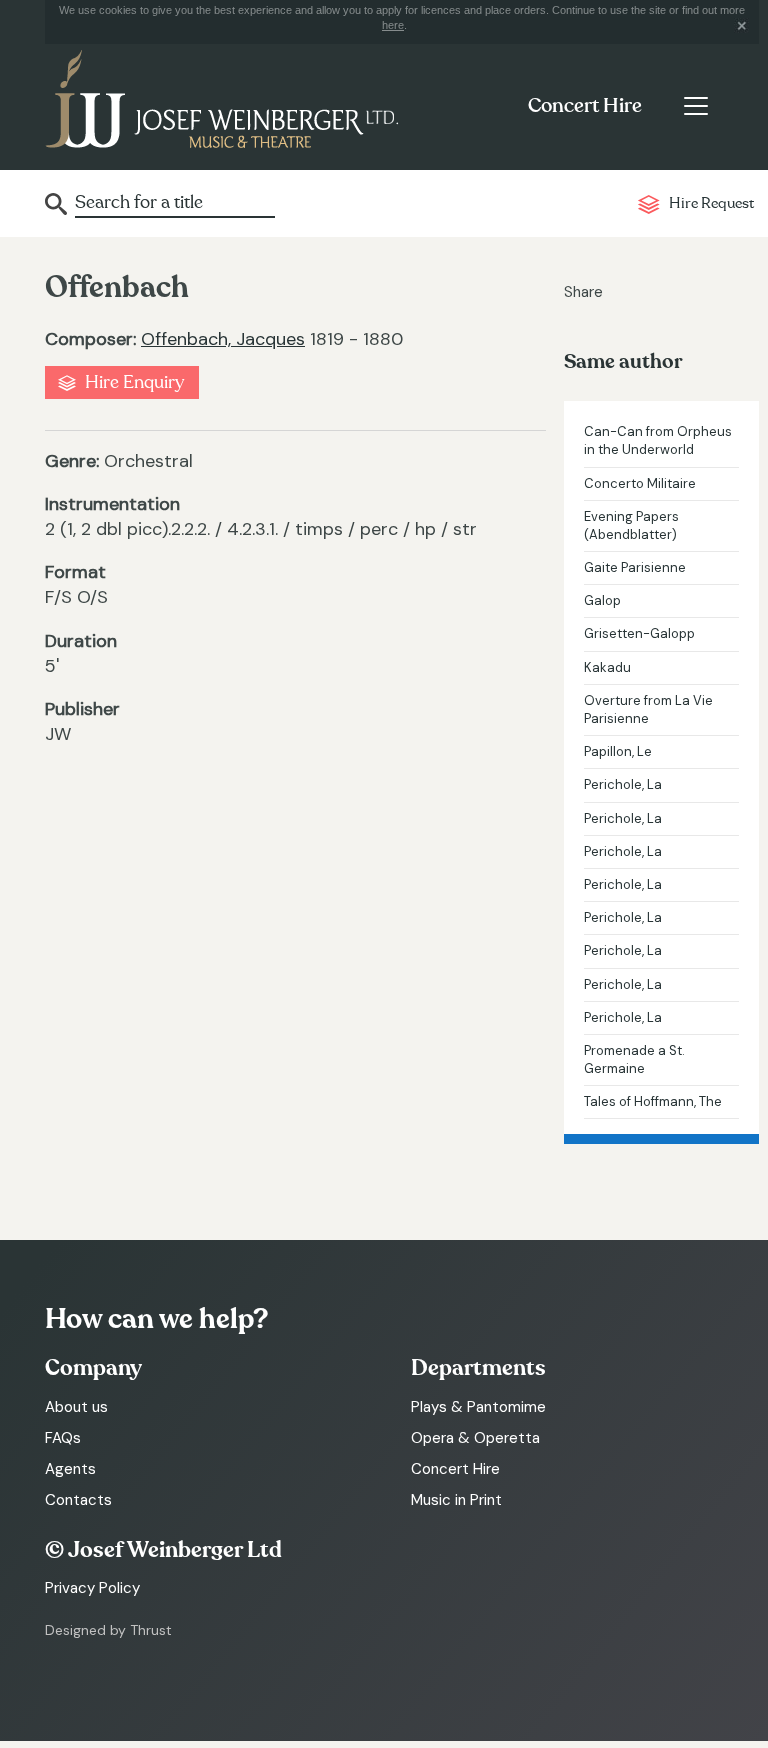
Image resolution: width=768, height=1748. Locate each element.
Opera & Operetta (475, 1438)
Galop (602, 600)
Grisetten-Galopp (639, 633)
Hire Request (711, 203)
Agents (70, 1469)
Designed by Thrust (108, 1630)
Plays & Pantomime (478, 1407)
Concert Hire (585, 106)
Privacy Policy (92, 1588)
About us (76, 1407)
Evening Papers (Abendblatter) (631, 525)
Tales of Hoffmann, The (653, 1101)
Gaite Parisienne (635, 567)
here (393, 25)
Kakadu (607, 667)
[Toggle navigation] (695, 106)
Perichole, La (623, 784)
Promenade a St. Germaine (634, 1059)
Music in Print (456, 1500)
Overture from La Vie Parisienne (648, 709)
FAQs (63, 1438)
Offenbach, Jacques (223, 339)
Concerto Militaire (640, 483)
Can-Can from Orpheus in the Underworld (658, 440)
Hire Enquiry (134, 382)
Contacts (78, 1500)
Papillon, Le (618, 751)
